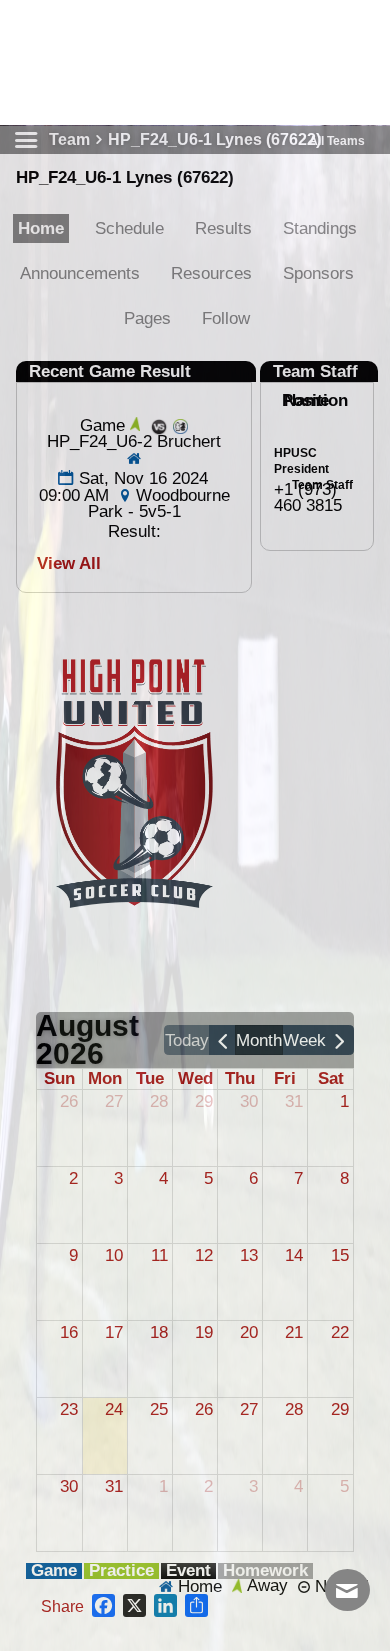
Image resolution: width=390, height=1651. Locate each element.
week (304, 1040)
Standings (320, 228)
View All (69, 563)
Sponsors (318, 273)
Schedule (129, 228)
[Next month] (340, 1040)
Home (41, 228)
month (259, 1040)
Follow (226, 318)
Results (223, 228)
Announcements (80, 273)
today (187, 1040)
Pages (147, 318)
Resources (211, 273)
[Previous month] (223, 1040)
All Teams (337, 141)
